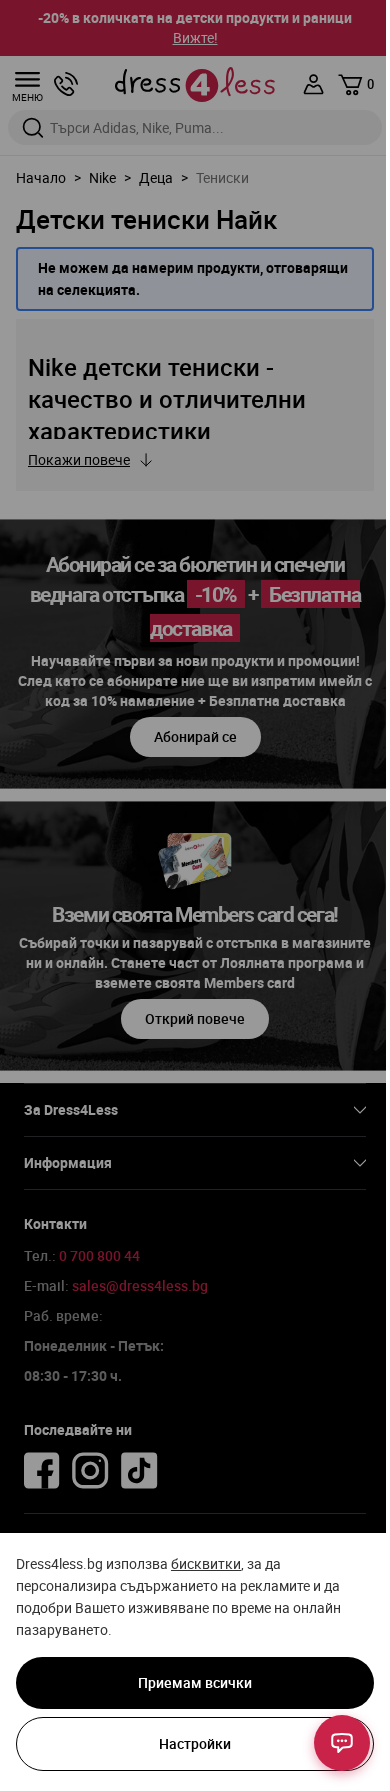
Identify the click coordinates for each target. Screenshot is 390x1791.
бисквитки (206, 1563)
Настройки (195, 1743)
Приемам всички (195, 1682)
